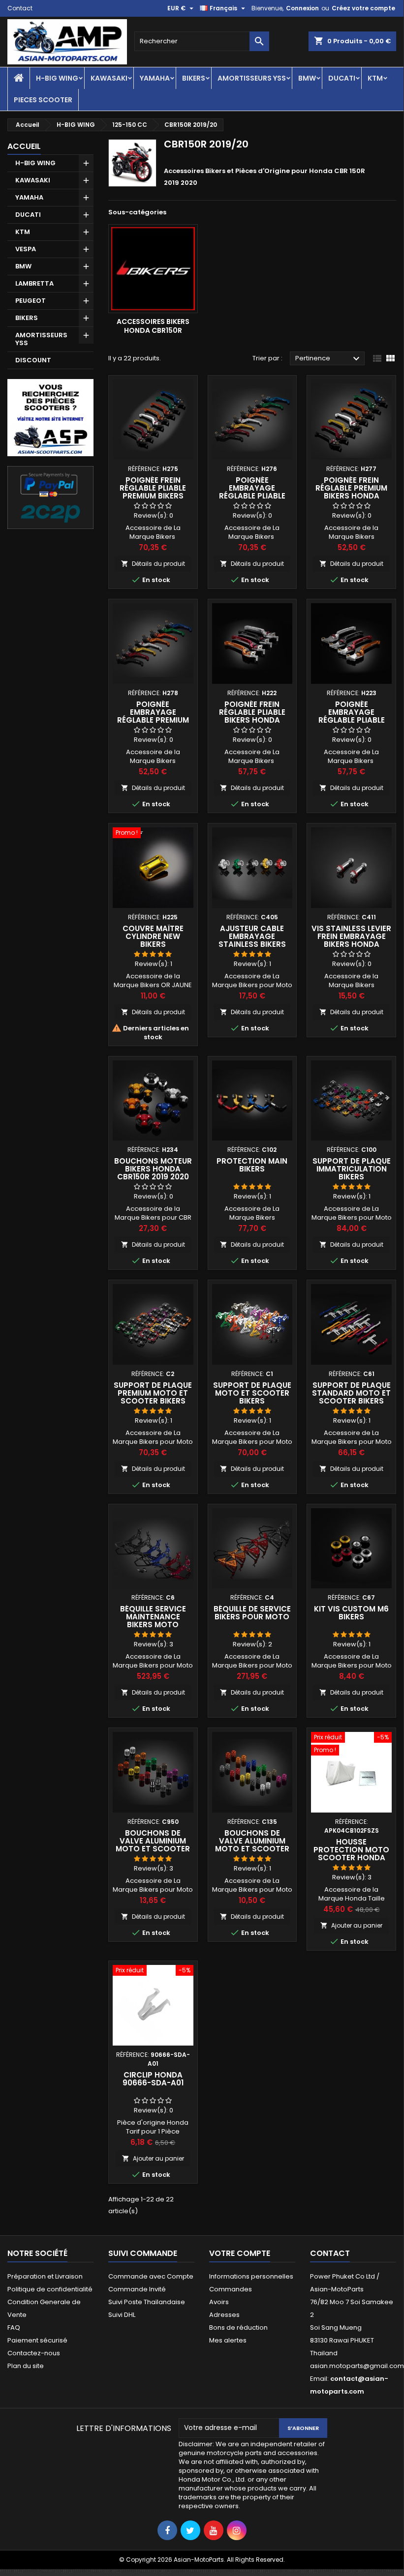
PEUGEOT (31, 301)
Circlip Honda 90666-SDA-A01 (153, 2079)
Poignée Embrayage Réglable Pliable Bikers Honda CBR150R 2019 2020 (351, 720)
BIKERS (194, 78)
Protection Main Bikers (252, 1165)
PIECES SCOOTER (43, 100)
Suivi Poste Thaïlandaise (147, 2302)
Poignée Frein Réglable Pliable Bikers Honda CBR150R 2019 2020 (252, 716)
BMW (307, 78)
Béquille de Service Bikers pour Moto (252, 1613)
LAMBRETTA (34, 283)
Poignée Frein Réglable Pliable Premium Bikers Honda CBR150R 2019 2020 (153, 496)
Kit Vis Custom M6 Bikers (351, 1613)
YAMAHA (155, 78)
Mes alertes (228, 2340)
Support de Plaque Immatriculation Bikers (352, 1169)
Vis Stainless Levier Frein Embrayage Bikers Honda (351, 936)
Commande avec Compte (151, 2276)
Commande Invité (137, 2289)
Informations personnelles (251, 2276)
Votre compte (240, 2253)
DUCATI (342, 78)
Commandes (231, 2289)
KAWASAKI (109, 78)
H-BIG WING (57, 78)
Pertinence (329, 359)
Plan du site (26, 2366)
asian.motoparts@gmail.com (357, 2366)
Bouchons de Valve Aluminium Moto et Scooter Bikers (153, 1845)
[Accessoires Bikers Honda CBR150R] (153, 269)
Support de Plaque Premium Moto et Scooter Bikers (153, 1393)
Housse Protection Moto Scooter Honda (351, 1850)
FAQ (14, 2327)
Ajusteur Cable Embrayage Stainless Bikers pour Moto (252, 940)
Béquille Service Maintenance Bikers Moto (153, 1617)
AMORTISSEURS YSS (252, 78)
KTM (375, 78)
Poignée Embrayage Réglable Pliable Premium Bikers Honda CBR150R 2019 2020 (252, 500)
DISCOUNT (33, 360)
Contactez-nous (34, 2353)
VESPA (26, 249)
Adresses (224, 2315)
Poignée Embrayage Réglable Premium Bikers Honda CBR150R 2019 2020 (153, 720)
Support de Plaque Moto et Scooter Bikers (252, 1393)
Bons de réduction (238, 2327)
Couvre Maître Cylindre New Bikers (153, 936)
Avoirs (219, 2302)
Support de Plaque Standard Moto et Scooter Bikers (351, 1393)
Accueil (24, 146)
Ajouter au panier (351, 1925)
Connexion (302, 8)
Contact (20, 8)
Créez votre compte (363, 8)
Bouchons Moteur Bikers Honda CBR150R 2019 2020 (153, 1169)
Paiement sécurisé (37, 2340)
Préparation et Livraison (45, 2276)
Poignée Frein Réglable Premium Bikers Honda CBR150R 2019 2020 (351, 492)
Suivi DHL (122, 2315)
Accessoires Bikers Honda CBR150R (153, 326)
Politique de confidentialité (50, 2289)
